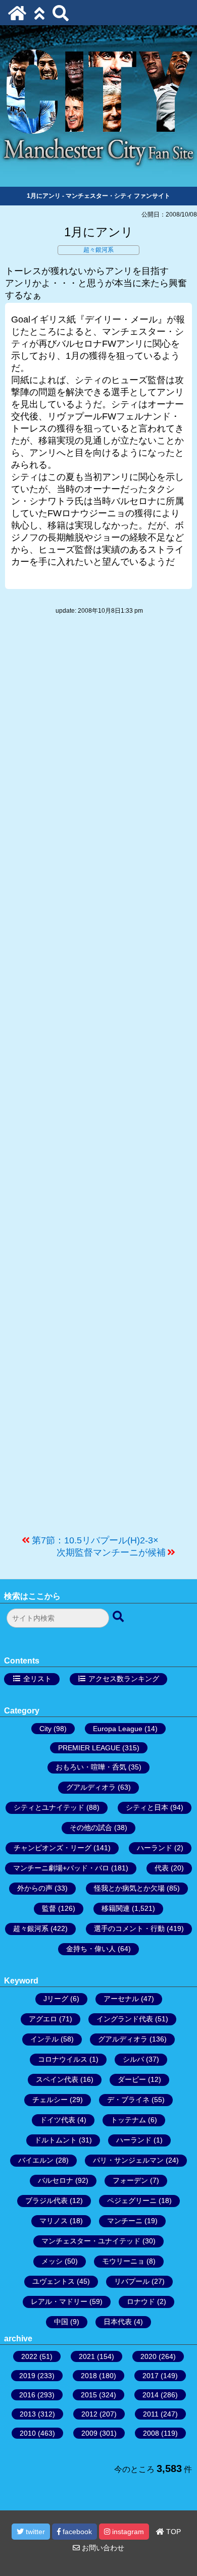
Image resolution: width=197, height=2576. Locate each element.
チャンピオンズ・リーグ (53, 1848)
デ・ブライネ (128, 2100)
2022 (29, 2356)
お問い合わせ (102, 2548)
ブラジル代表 (46, 2201)
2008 (151, 2433)
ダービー (132, 2079)
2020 (149, 2356)
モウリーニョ (123, 2261)
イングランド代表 (125, 2019)
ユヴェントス (54, 2281)
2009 (89, 2433)
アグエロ (43, 2019)
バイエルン (36, 2160)
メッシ (52, 2261)
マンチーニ (125, 2221)
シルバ (133, 2059)
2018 (89, 2376)
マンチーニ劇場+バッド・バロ (61, 1868)
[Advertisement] (98, 1080)
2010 (28, 2433)
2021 (87, 2356)
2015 (89, 2395)
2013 (28, 2414)
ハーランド (155, 1848)
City (45, 1729)
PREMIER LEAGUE (89, 1748)
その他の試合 (91, 1828)
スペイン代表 (57, 2079)
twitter (34, 2532)
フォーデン (130, 2180)
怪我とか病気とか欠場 (129, 1888)
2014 (151, 2395)
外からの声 (35, 1888)
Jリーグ (56, 1999)
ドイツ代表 (58, 2120)
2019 (27, 2376)
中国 (61, 2322)
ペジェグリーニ (132, 2201)
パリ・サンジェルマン (128, 2160)
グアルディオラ (91, 1787)
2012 (89, 2414)
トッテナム (128, 2120)
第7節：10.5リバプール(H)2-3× (95, 1540)
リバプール (132, 2281)
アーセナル (121, 1999)
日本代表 (118, 2322)
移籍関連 (116, 1908)
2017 (151, 2376)
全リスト (37, 1679)
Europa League (118, 1729)
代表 (162, 1868)
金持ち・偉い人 (91, 1949)
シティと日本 (147, 1807)
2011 (151, 2414)
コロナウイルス (63, 2059)
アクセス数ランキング (124, 1679)
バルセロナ (56, 2180)
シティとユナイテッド (49, 1807)
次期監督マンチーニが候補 (111, 1552)
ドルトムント (56, 2140)
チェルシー (50, 2100)
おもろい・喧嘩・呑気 (91, 1767)
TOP (173, 2532)
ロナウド (141, 2301)
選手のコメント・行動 (129, 1928)
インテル (44, 2039)
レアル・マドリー (59, 2301)
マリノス (54, 2221)
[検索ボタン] (119, 1617)
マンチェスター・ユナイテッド (91, 2241)
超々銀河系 (98, 250)
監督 (49, 1908)
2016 (27, 2395)
